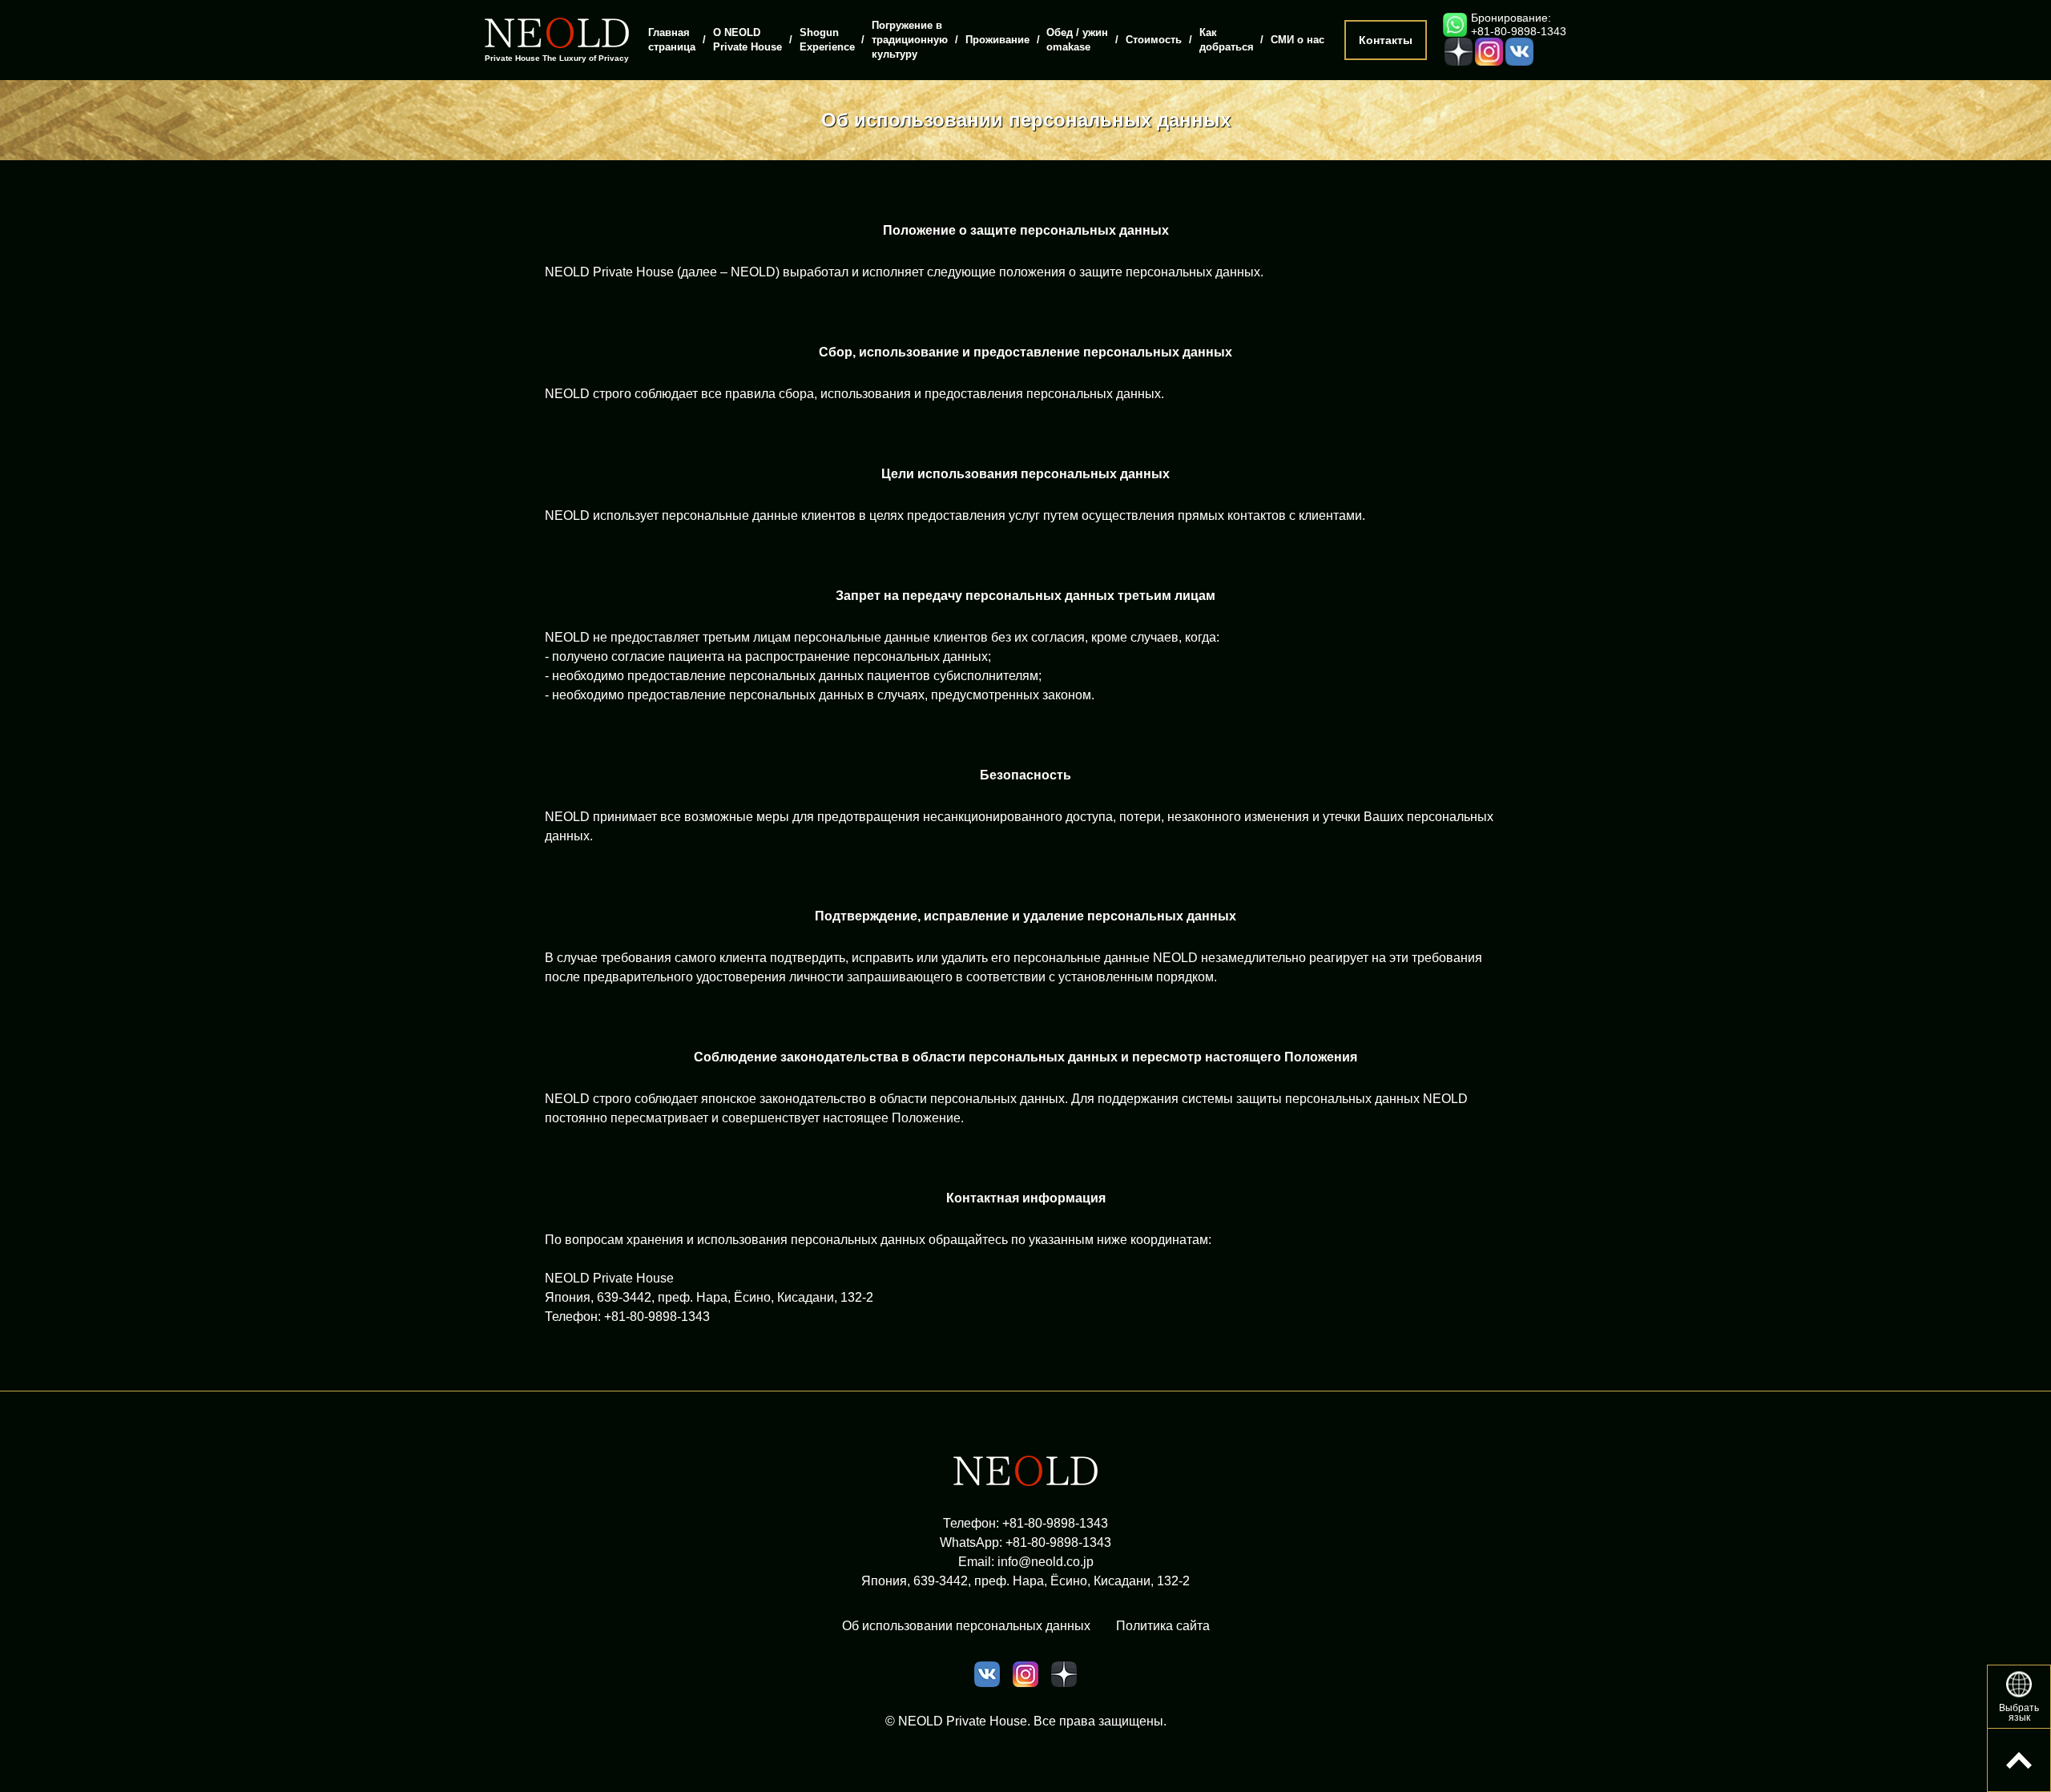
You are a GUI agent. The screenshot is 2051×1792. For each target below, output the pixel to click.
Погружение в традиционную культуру (910, 40)
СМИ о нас (1297, 40)
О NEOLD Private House (747, 40)
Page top (2019, 1760)
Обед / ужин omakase (1077, 40)
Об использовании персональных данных (966, 1626)
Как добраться (1227, 40)
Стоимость (1154, 40)
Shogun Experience (827, 40)
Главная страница (672, 40)
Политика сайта (1163, 1626)
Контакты (1386, 40)
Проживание (997, 40)
